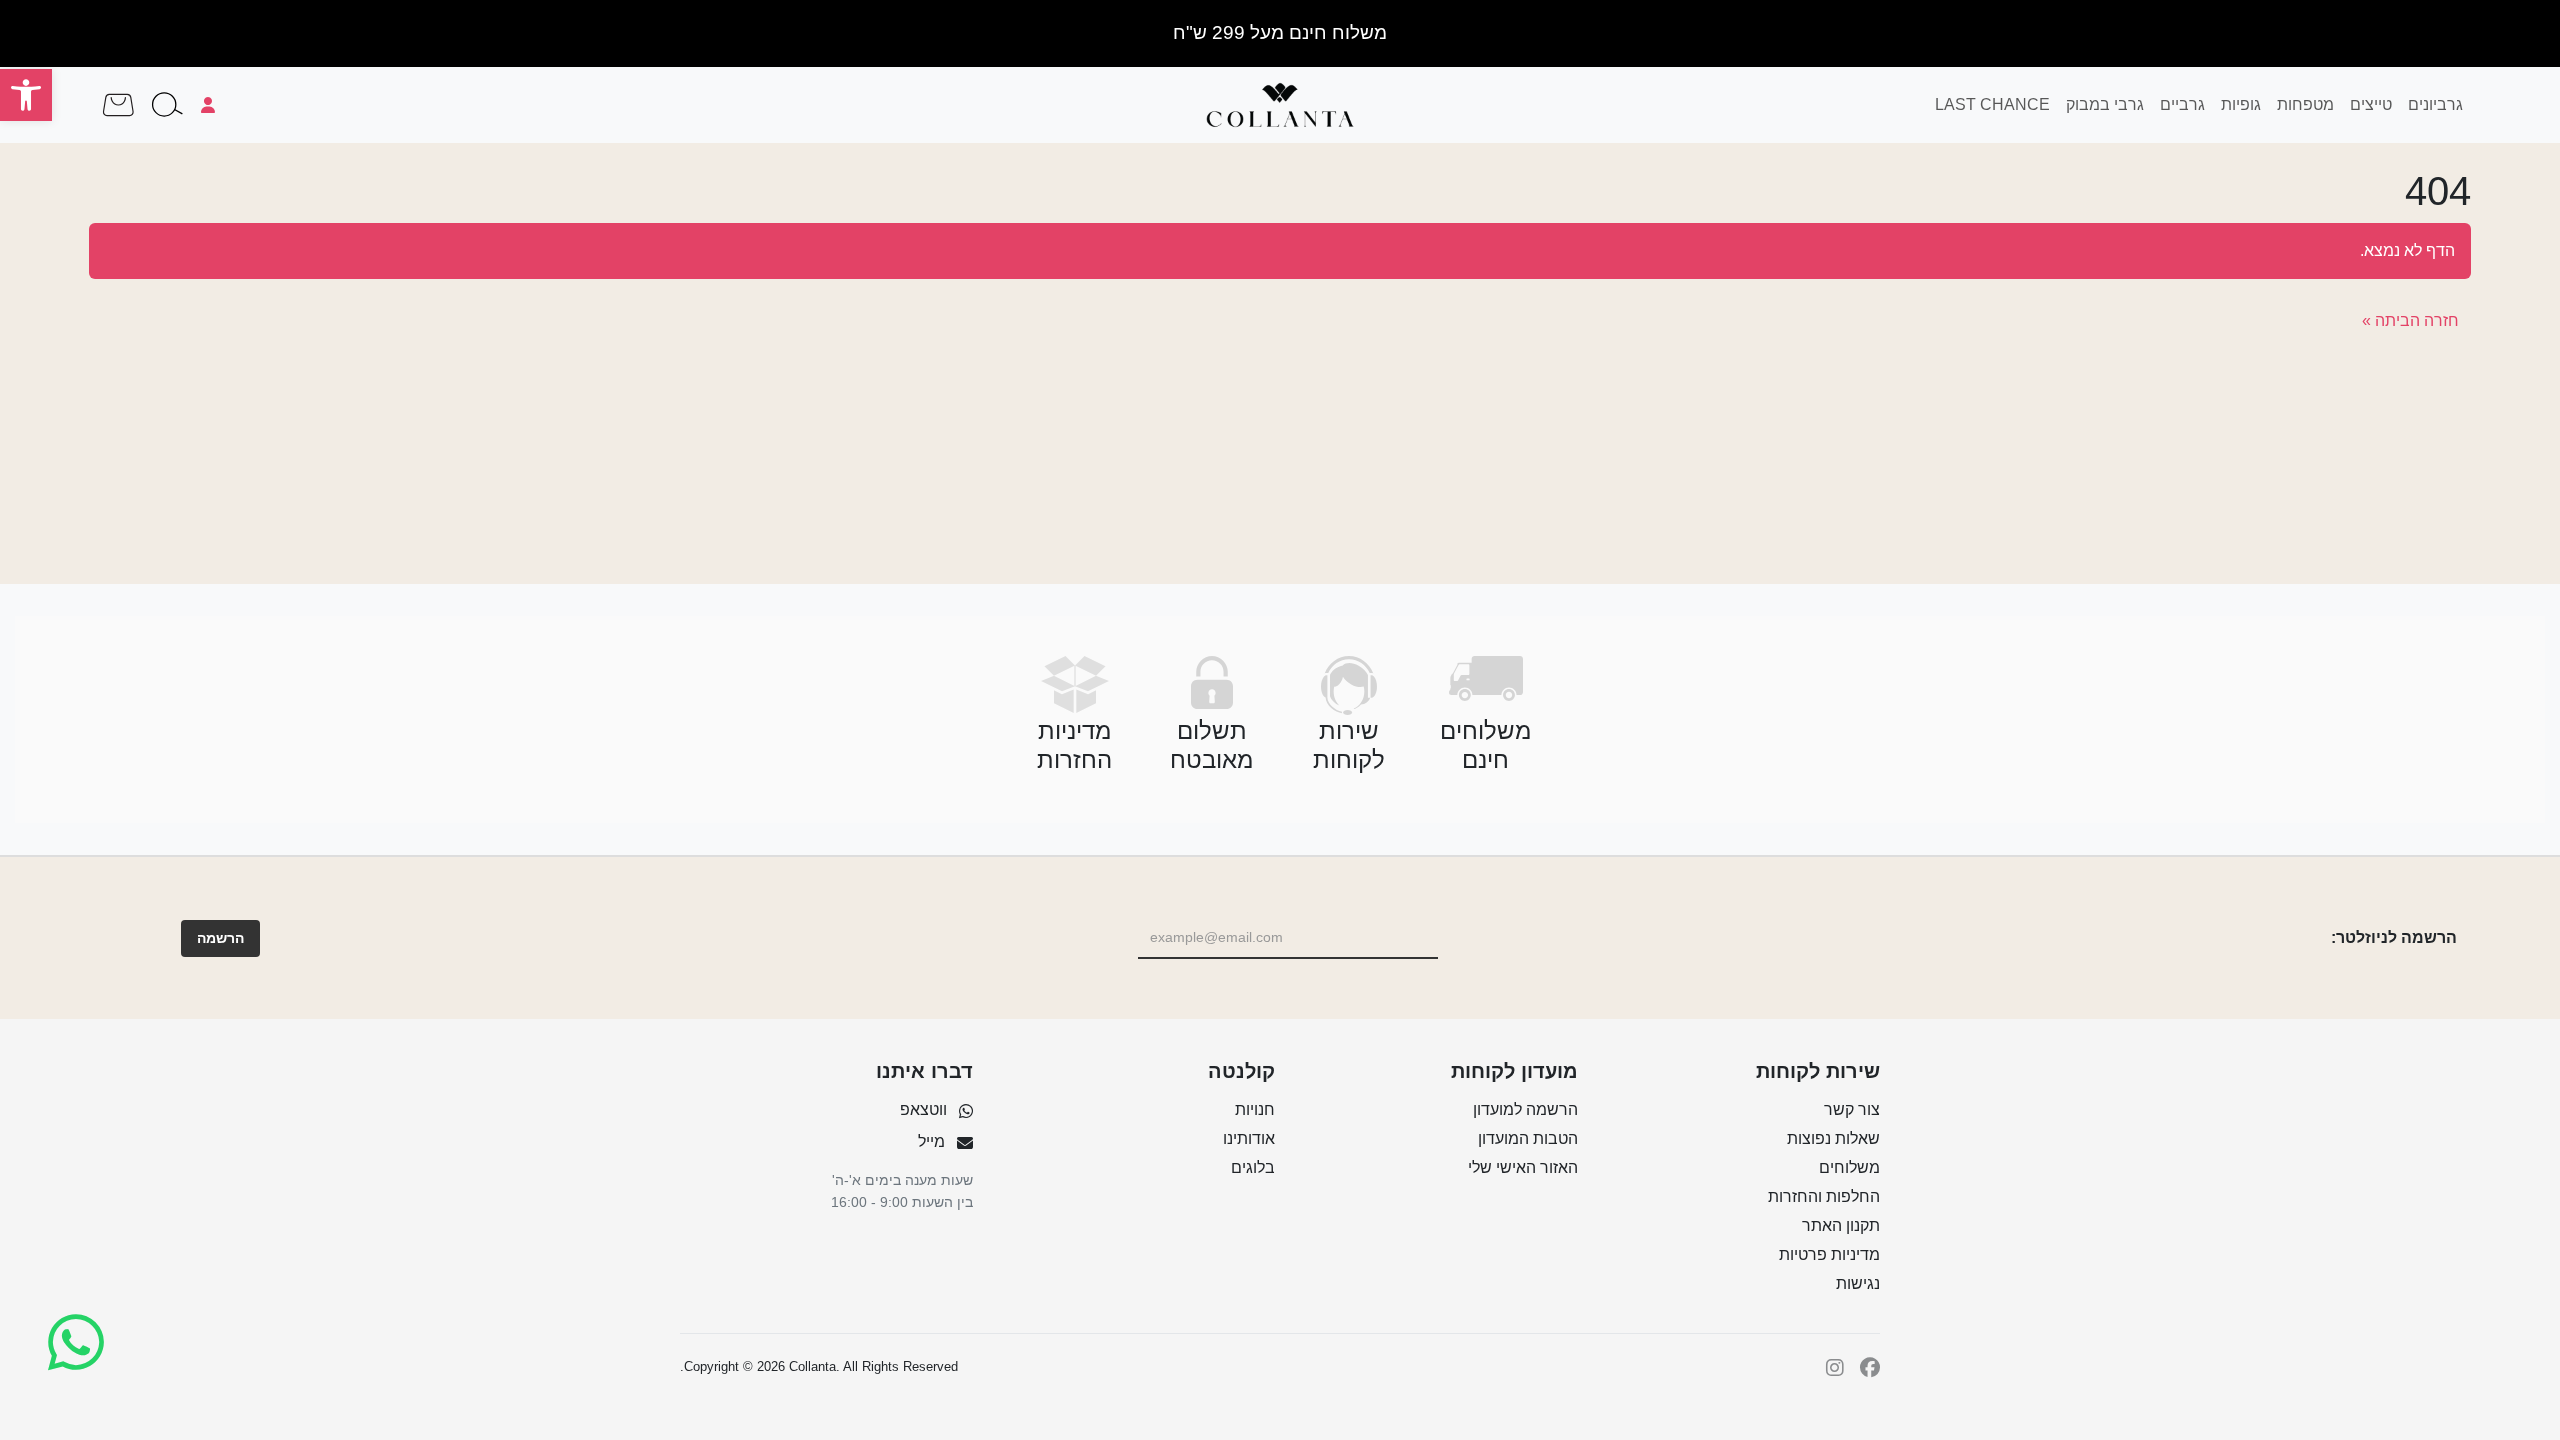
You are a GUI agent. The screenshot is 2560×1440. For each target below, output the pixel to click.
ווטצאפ (923, 1109)
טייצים (2371, 104)
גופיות (2241, 104)
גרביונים (2435, 104)
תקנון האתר (1841, 1225)
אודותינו (1249, 1138)
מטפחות (2305, 104)
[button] (26, 95)
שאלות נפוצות (1833, 1138)
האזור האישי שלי (1523, 1167)
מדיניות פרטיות (1829, 1254)
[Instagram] (1835, 1367)
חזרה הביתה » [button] (2410, 320)
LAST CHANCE (1992, 104)
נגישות (1858, 1283)
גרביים (2182, 104)
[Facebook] (1870, 1367)
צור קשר (1852, 1109)
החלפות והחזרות (1824, 1196)
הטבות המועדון (1528, 1138)
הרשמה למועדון (1525, 1109)
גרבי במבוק (2105, 104)
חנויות (1255, 1109)
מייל (931, 1141)
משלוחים (1849, 1167)
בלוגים (1253, 1167)
